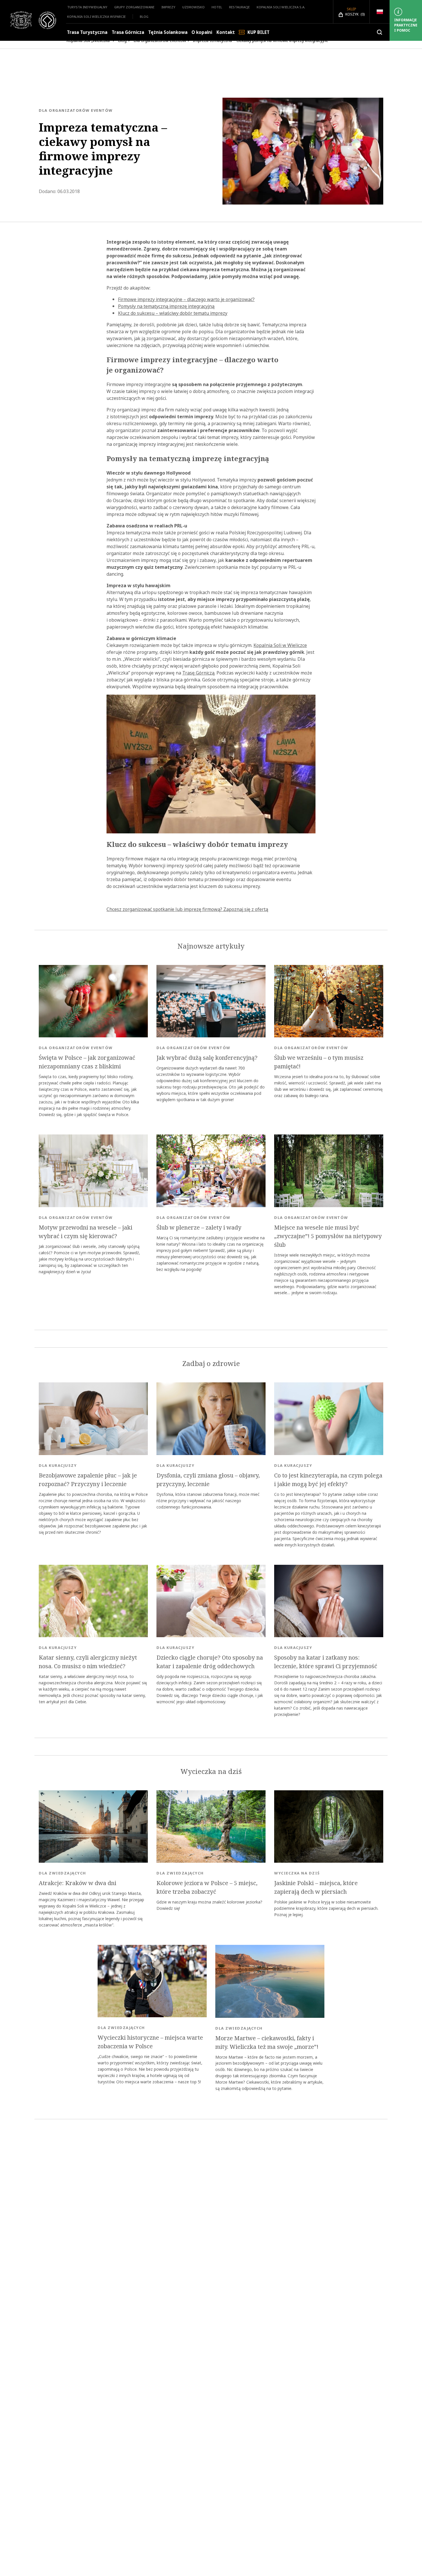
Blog (144, 17)
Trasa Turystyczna (87, 32)
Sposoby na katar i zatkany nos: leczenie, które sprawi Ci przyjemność (326, 1662)
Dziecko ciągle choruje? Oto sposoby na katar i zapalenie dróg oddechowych (210, 1662)
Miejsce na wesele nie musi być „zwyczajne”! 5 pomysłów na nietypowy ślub (328, 1236)
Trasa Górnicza (128, 32)
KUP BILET (259, 32)
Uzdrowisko (193, 7)
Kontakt (226, 32)
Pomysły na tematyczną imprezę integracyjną (166, 306)
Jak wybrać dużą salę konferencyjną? (207, 1058)
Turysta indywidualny (87, 7)
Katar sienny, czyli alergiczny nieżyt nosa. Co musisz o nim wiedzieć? (88, 1662)
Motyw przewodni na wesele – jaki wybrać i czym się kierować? (86, 1232)
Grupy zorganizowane (134, 7)
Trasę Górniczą (198, 673)
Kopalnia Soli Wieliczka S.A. (281, 7)
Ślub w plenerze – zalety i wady (199, 1228)
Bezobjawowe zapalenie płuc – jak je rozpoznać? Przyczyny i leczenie (88, 1480)
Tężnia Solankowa (168, 32)
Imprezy (168, 7)
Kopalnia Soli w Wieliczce (280, 645)
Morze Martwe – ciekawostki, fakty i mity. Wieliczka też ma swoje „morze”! (267, 2043)
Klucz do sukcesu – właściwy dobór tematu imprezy (173, 313)
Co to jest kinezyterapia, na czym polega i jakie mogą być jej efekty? (328, 1480)
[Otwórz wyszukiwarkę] (380, 32)
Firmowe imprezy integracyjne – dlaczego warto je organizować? (186, 299)
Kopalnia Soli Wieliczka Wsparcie (96, 17)
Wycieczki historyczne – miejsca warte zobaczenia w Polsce (150, 2042)
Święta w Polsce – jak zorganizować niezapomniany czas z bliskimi (87, 1062)
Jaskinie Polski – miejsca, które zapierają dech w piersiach (316, 1887)
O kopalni (202, 32)
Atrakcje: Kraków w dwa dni (78, 1883)
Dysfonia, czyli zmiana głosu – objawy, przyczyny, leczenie (208, 1480)
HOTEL (217, 7)
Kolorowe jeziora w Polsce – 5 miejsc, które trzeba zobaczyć (207, 1887)
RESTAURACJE (239, 7)
